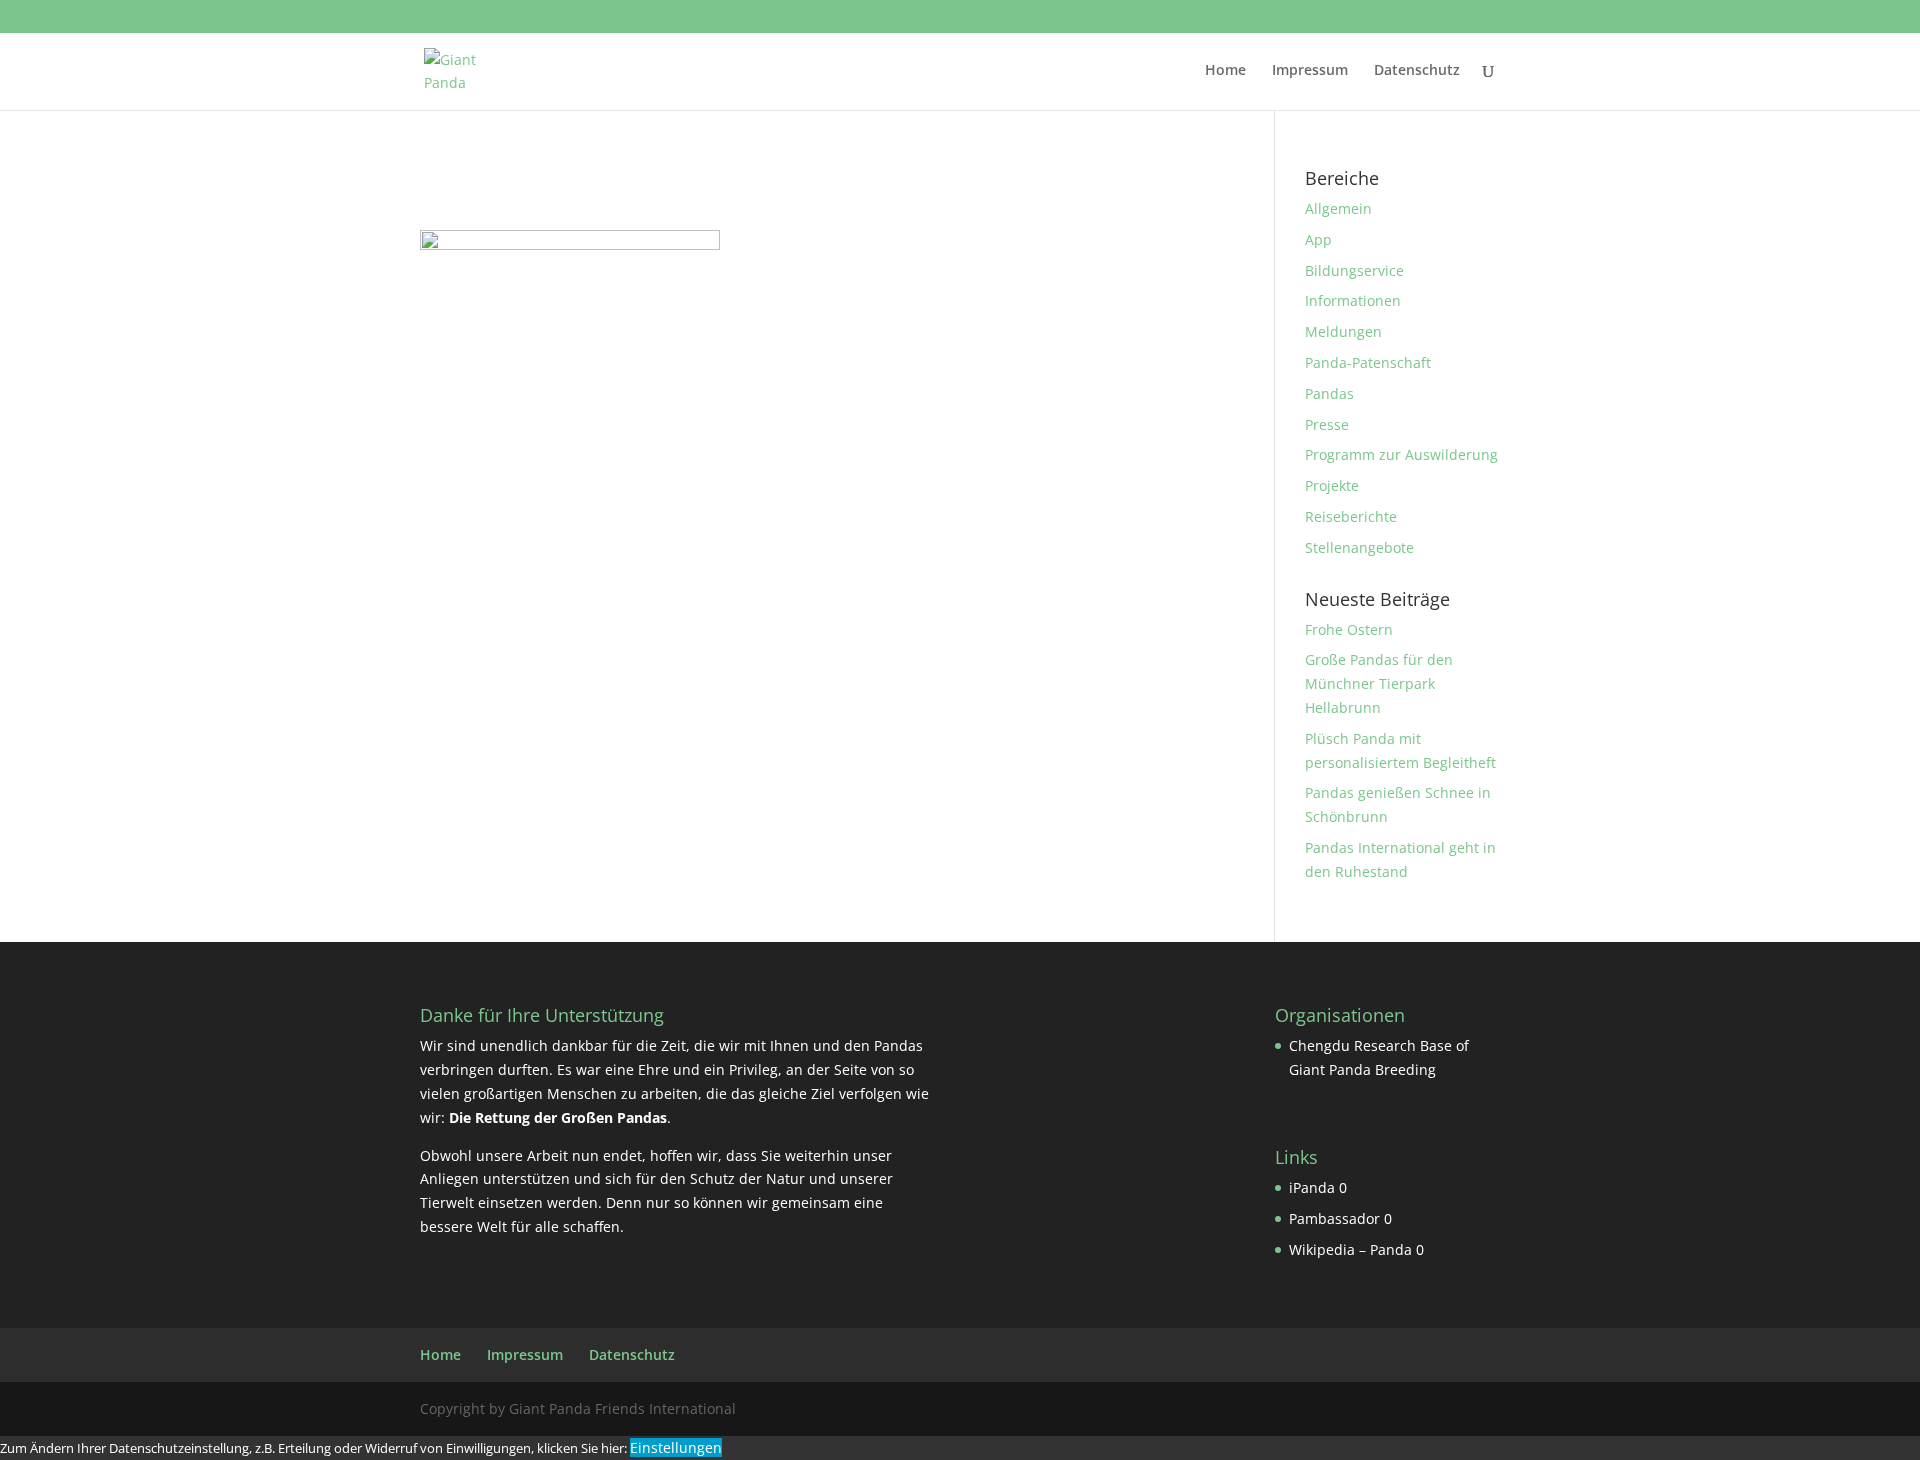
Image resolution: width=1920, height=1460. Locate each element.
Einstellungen (676, 1447)
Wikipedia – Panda (1350, 1249)
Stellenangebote (1359, 547)
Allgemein (1338, 208)
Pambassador (1334, 1218)
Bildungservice (1354, 270)
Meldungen (1343, 331)
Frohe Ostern (1349, 629)
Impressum (1310, 71)
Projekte (1332, 485)
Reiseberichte (1351, 516)
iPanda (1312, 1187)
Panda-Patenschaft (1368, 362)
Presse (1327, 424)
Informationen (1353, 300)
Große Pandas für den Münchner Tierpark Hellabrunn (1379, 683)
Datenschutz (1417, 71)
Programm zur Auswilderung (1401, 454)
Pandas (1329, 393)
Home (1225, 71)
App (1318, 239)
